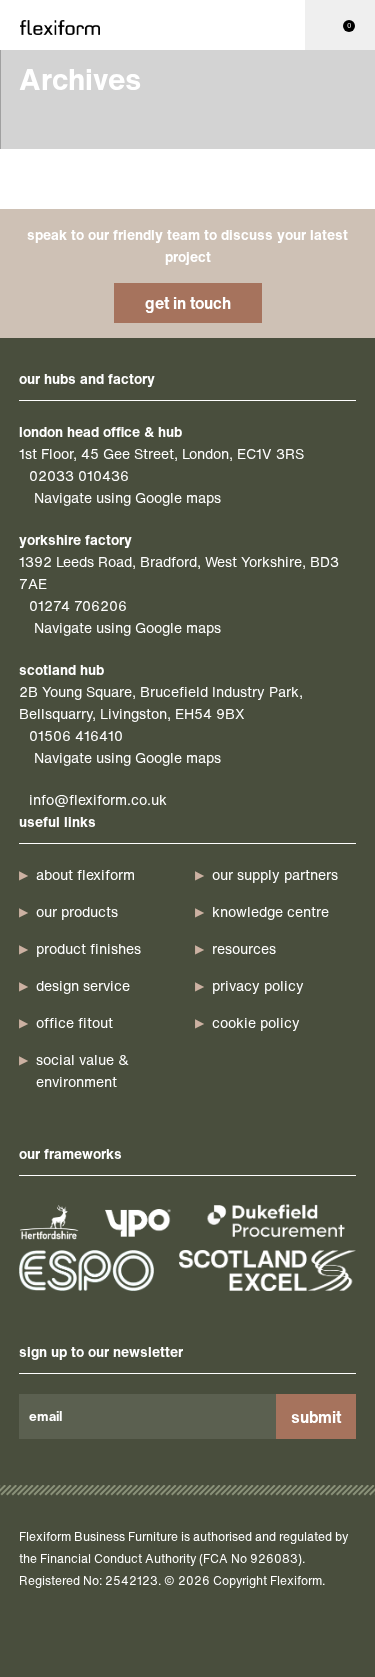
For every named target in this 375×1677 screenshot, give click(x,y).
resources (244, 948)
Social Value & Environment (82, 1070)
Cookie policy (256, 1022)
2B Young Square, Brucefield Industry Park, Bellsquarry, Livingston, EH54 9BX (161, 702)
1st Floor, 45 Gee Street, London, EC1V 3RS (161, 453)
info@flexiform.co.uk (98, 799)
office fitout (74, 1022)
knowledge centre (270, 911)
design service (83, 985)
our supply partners (275, 874)
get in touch (188, 303)
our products (77, 911)
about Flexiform (85, 874)
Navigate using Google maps (127, 497)
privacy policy (258, 985)
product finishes (88, 948)
